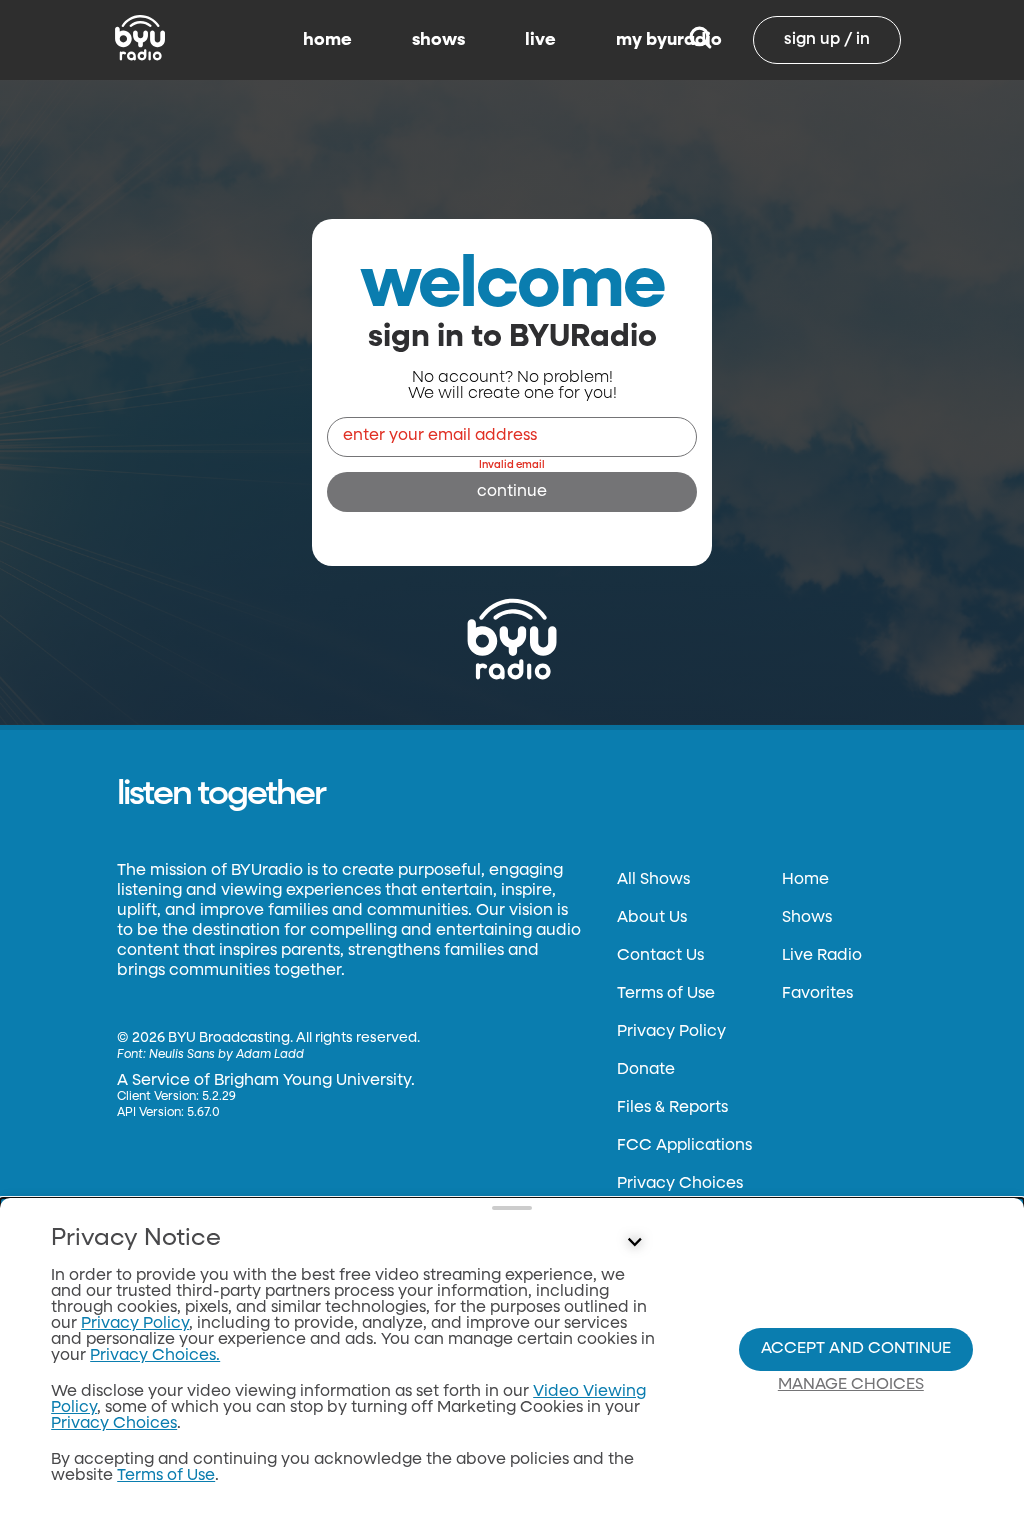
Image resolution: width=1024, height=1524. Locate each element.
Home (805, 880)
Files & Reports (672, 1108)
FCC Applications (684, 1146)
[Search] (700, 40)
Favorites (817, 994)
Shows (807, 918)
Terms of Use (666, 994)
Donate (646, 1070)
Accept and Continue (856, 1349)
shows (438, 40)
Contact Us (660, 956)
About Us (652, 918)
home (327, 40)
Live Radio (822, 956)
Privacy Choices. (155, 1356)
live (540, 40)
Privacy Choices (680, 1184)
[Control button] (634, 1243)
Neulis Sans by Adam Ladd (226, 1055)
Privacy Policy (671, 1032)
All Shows (653, 880)
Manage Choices (851, 1385)
